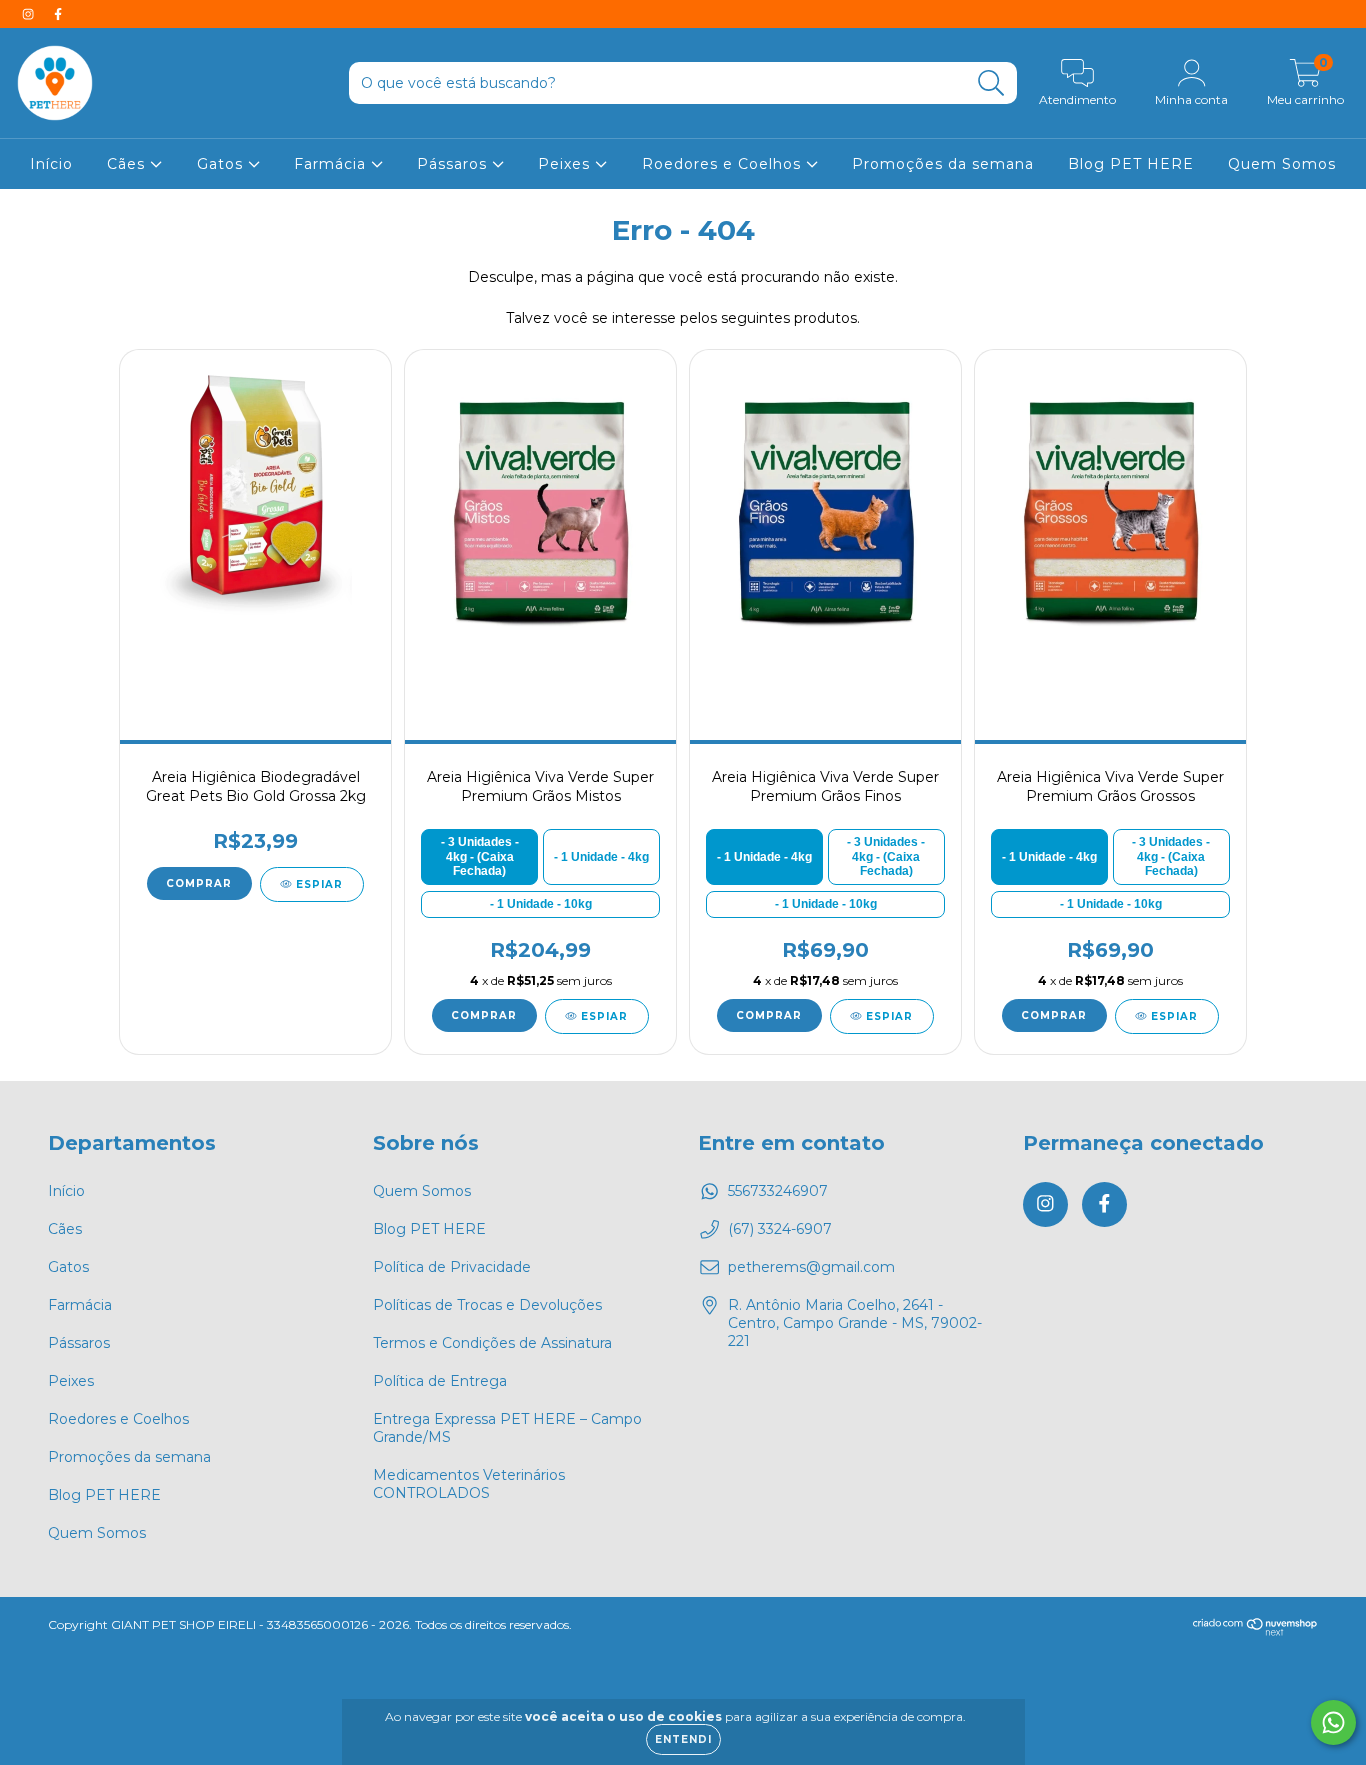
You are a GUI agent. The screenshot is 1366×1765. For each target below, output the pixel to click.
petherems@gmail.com (811, 1267)
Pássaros (454, 164)
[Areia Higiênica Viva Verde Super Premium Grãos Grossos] (1110, 510)
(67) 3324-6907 (780, 1229)
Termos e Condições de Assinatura (492, 1343)
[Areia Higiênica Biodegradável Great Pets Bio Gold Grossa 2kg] (255, 510)
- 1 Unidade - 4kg (601, 857)
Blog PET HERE (1131, 164)
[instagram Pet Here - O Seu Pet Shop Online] (30, 14)
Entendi (683, 1739)
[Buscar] (991, 83)
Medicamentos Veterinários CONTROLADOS (469, 1484)
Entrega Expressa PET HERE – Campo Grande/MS (507, 1428)
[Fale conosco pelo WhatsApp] (1333, 1722)
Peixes (566, 164)
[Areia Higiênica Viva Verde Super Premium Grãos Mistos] (540, 510)
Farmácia (332, 164)
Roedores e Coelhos (724, 164)
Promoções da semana (943, 164)
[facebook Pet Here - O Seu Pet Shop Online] (58, 14)
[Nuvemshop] (1255, 1631)
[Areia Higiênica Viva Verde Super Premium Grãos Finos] (825, 510)
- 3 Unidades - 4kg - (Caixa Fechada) (480, 856)
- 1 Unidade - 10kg (541, 904)
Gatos (222, 164)
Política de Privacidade (452, 1267)
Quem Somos (1282, 164)
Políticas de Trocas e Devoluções (487, 1305)
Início (51, 164)
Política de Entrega (440, 1381)
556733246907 (778, 1191)
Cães (128, 164)
